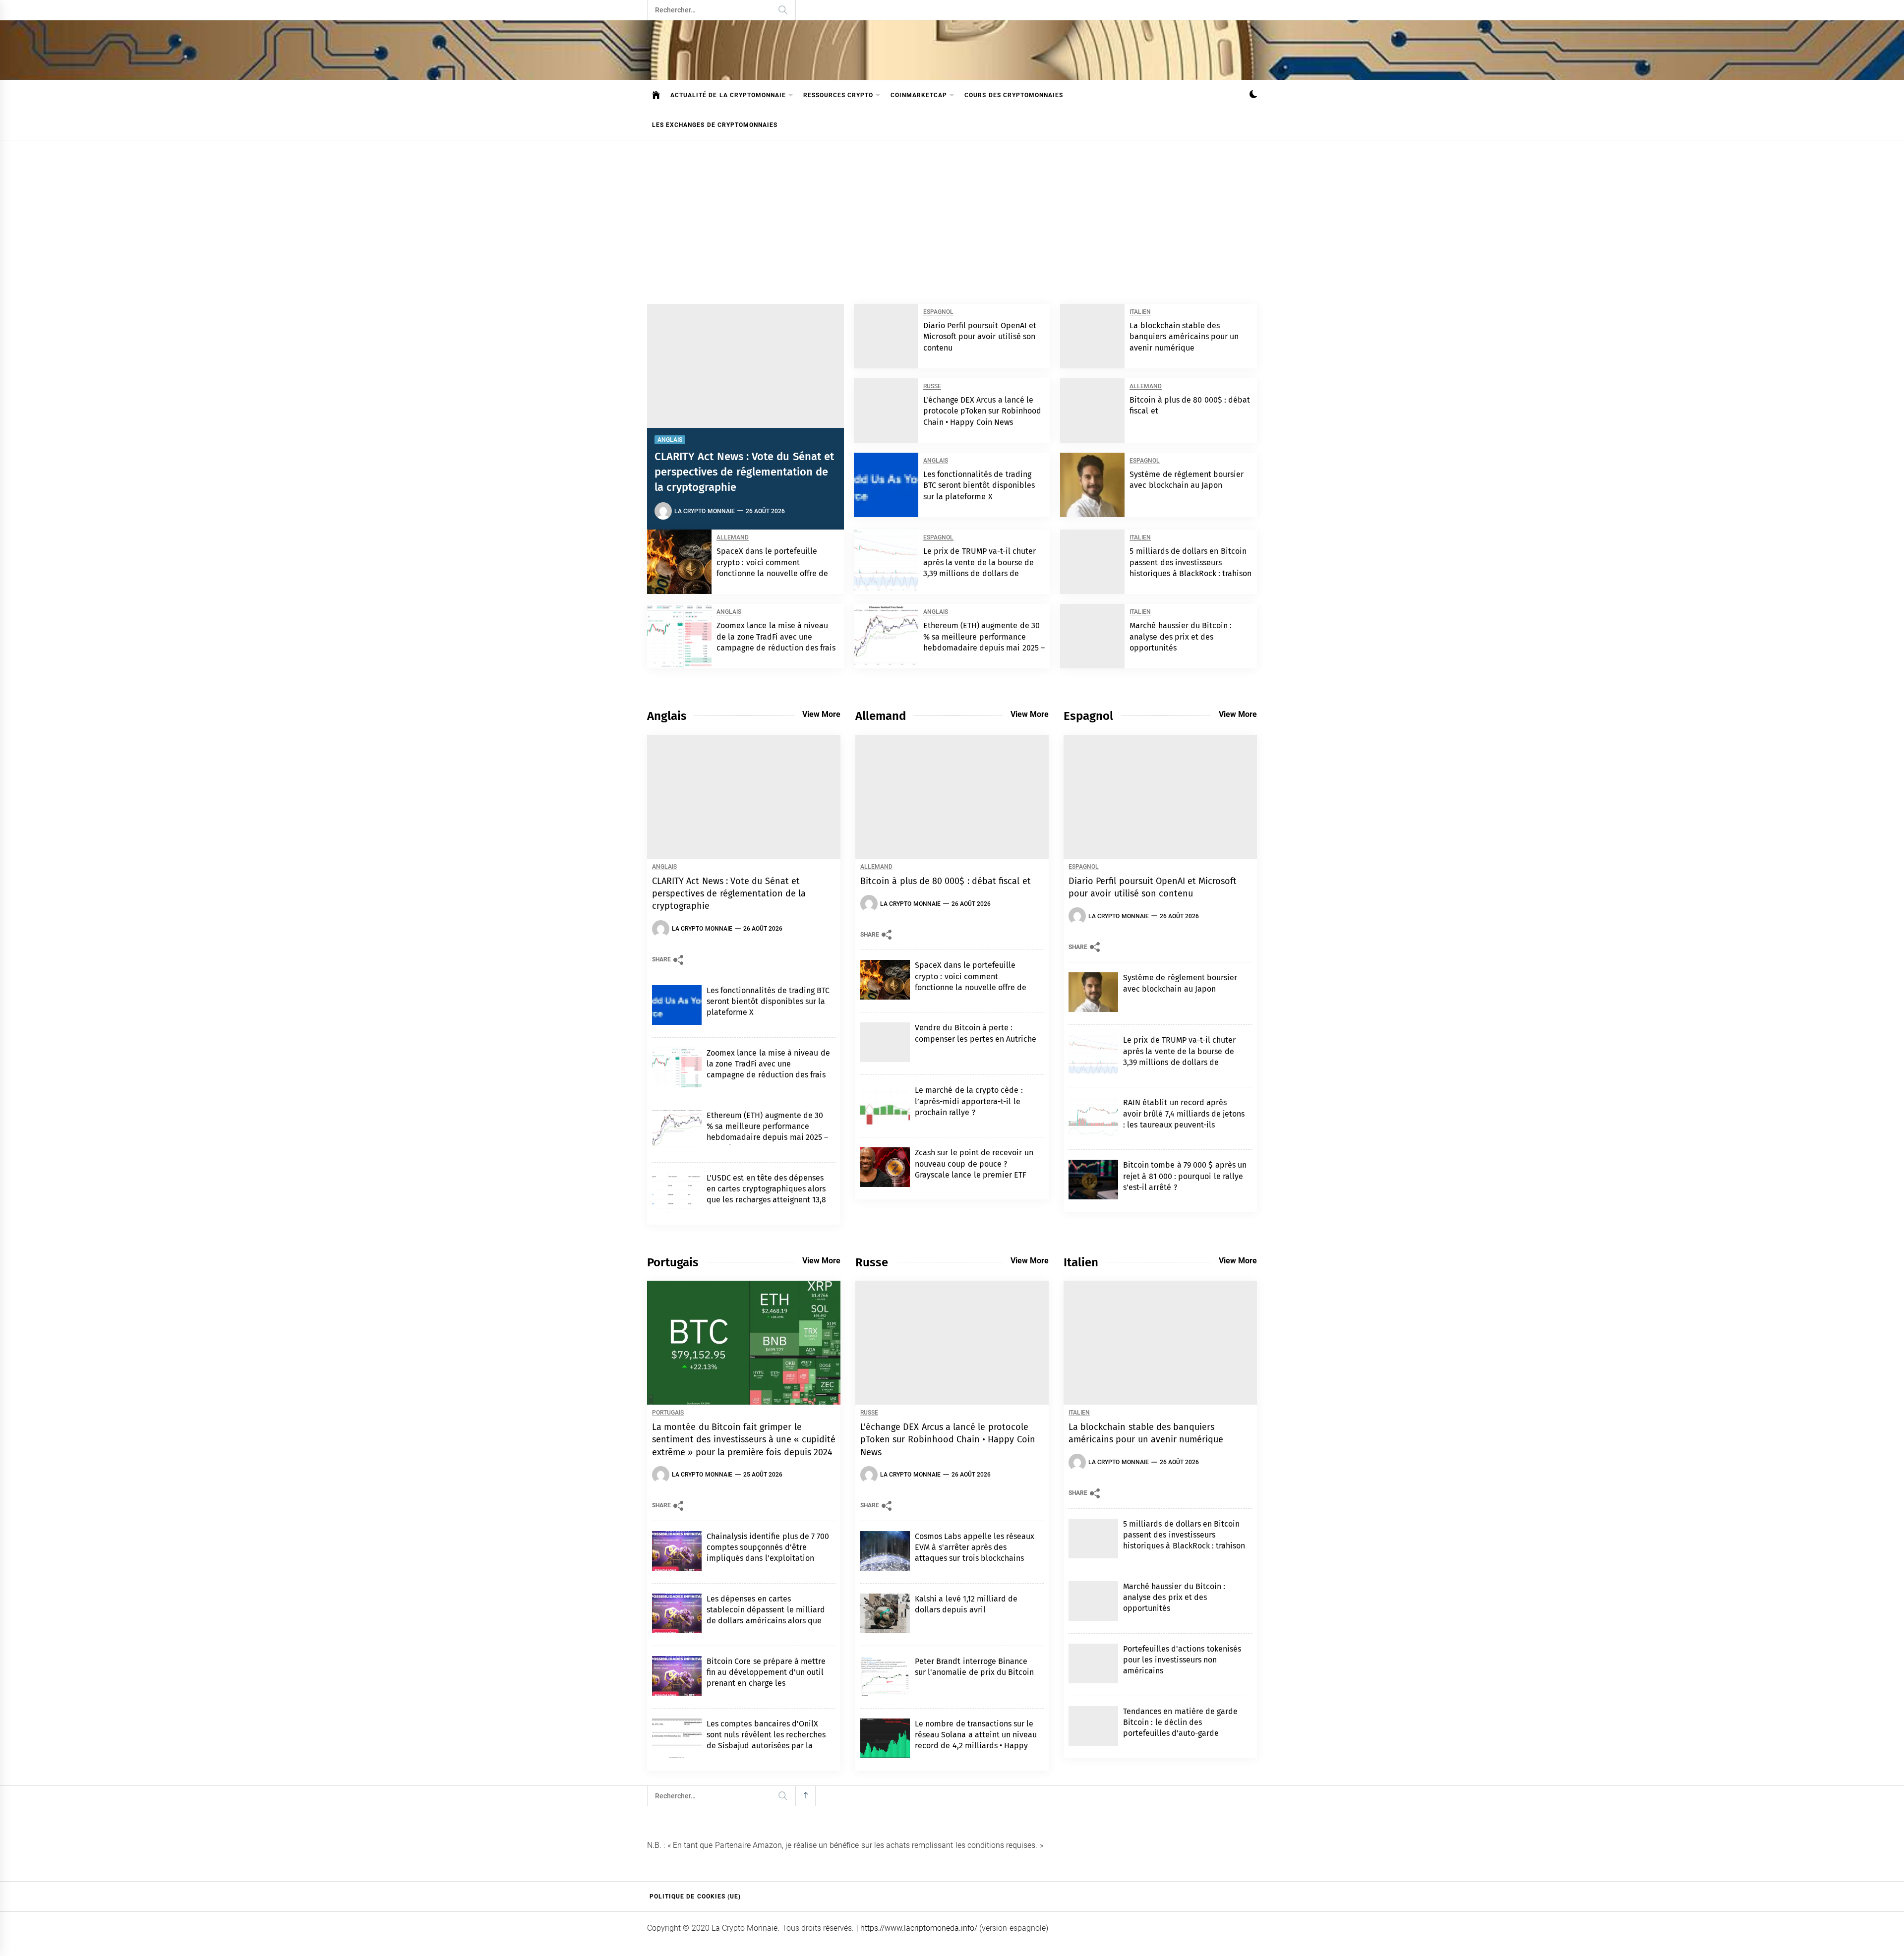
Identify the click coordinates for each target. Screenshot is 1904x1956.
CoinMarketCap (919, 95)
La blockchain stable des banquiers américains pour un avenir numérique (1184, 337)
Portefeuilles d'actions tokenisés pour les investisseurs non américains (1182, 1660)
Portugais (668, 1413)
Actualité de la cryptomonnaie (728, 95)
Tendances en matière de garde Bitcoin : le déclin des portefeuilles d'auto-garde (1180, 1722)
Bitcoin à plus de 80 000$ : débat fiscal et (946, 881)
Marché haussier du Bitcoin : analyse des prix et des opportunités (1181, 637)
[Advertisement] (952, 215)
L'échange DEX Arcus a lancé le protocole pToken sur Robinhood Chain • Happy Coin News (982, 411)
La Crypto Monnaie (705, 511)
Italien (1140, 312)
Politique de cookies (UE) (695, 1897)
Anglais (670, 440)
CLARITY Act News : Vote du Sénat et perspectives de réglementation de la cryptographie (744, 472)
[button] (1253, 95)
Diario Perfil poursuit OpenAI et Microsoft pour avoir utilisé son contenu (980, 337)
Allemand (1146, 386)
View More (821, 714)
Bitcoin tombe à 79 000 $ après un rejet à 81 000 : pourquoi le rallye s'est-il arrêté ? (1185, 1176)
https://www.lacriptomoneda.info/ (919, 1928)
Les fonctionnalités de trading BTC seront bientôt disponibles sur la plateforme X (979, 485)
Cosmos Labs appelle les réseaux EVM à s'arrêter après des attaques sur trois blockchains (975, 1547)
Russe (932, 386)
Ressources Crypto (838, 95)
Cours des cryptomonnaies (1014, 95)
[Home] (656, 95)
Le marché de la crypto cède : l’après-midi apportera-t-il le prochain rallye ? (969, 1101)
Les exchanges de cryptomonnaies (715, 125)
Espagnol (938, 312)
